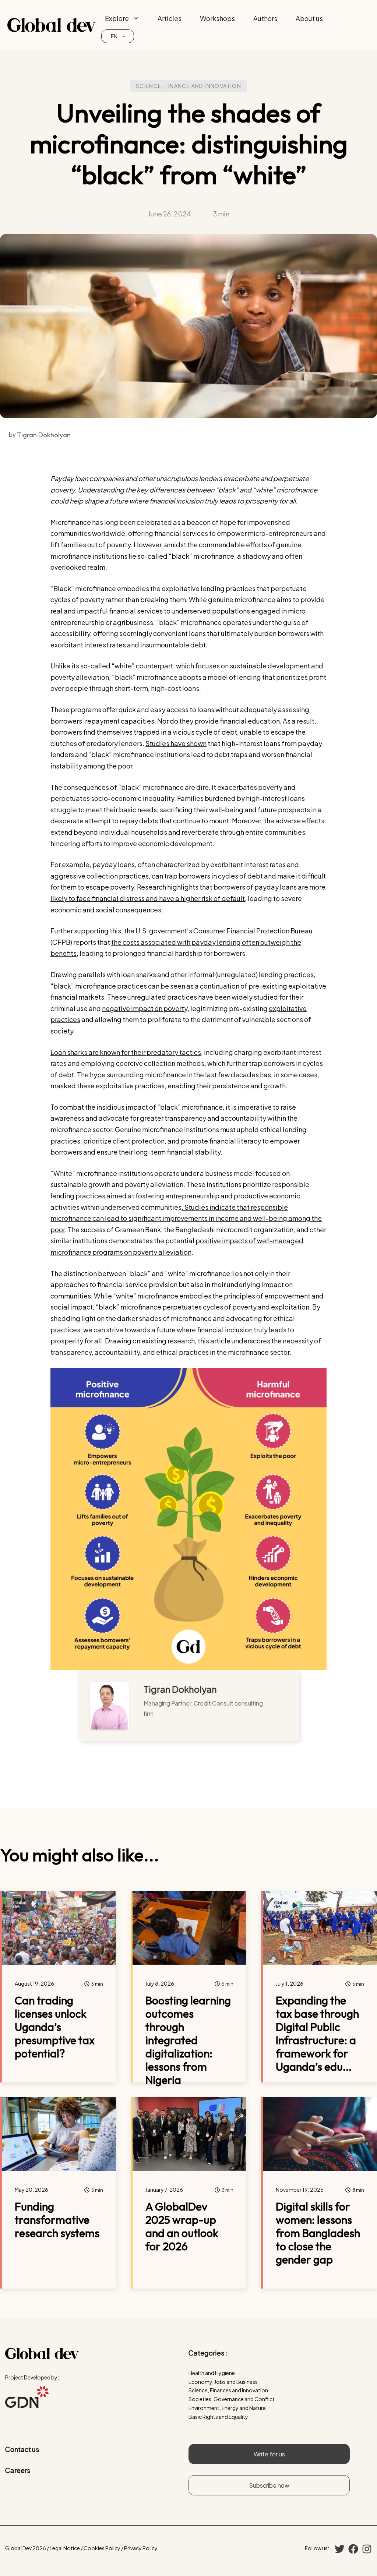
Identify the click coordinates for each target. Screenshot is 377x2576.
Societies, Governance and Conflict (232, 2399)
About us (309, 18)
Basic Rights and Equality (218, 2417)
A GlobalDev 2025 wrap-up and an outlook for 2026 (182, 2226)
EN (114, 36)
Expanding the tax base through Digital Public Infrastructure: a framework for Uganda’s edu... (317, 2033)
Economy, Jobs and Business (223, 2382)
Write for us (269, 2454)
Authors (265, 18)
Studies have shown (176, 743)
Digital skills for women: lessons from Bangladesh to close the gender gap (318, 2233)
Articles (170, 18)
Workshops (217, 18)
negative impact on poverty (145, 1008)
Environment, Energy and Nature (227, 2408)
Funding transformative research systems (57, 2220)
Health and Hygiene (212, 2373)
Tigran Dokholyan (180, 1689)
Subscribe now (269, 2485)
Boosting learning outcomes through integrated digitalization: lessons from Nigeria (188, 2040)
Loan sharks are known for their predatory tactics (126, 1052)
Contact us (22, 2449)
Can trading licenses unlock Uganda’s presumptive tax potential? (55, 2027)
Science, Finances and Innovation (228, 2390)
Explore (117, 18)
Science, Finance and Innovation (188, 86)
